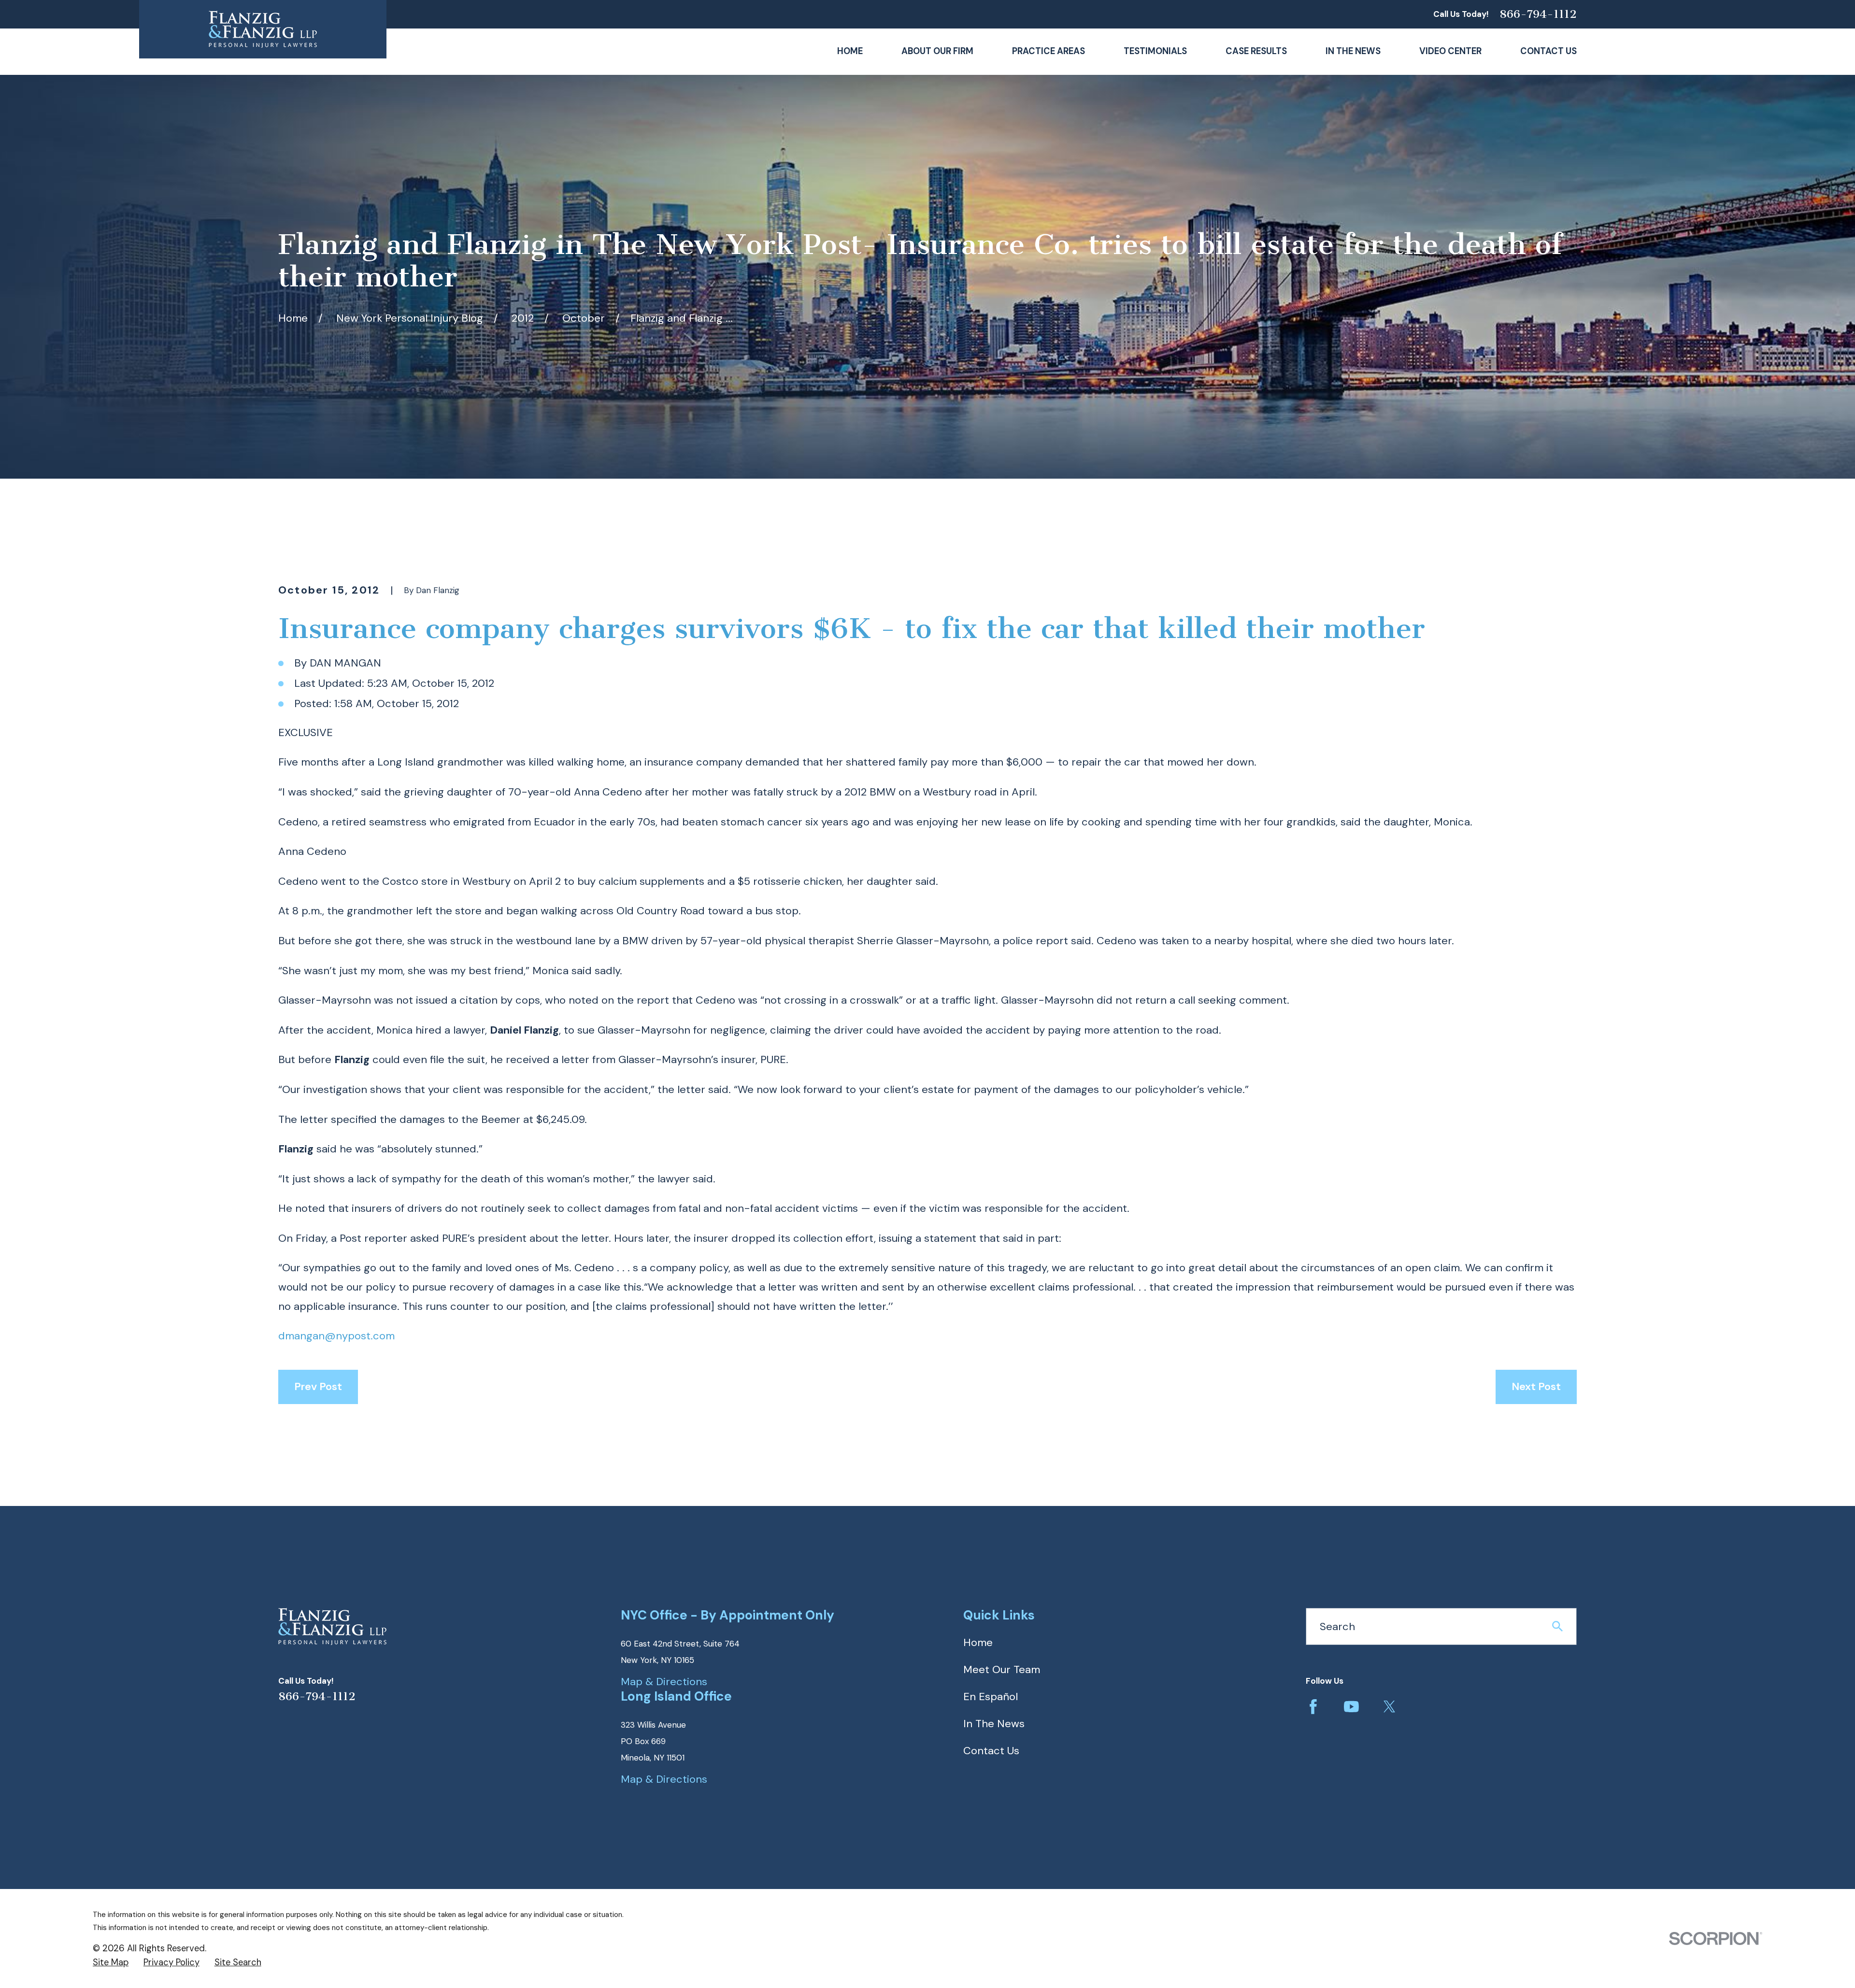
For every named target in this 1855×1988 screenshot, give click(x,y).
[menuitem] (111, 1963)
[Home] (263, 29)
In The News (994, 1724)
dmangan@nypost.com (336, 1336)
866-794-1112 (1538, 14)
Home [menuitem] (850, 51)
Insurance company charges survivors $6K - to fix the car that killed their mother (852, 628)
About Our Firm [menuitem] (937, 51)
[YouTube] (1351, 1707)
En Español (991, 1697)
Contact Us (991, 1751)
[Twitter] (1390, 1707)
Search (1337, 1626)
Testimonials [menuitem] (1155, 51)
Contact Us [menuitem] (1548, 51)
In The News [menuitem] (1353, 51)
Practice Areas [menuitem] (1049, 51)
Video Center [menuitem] (1450, 51)
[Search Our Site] (1557, 1626)
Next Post (1536, 1386)
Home (978, 1642)
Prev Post (318, 1386)
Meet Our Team (1002, 1669)
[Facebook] (1313, 1707)
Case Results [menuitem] (1256, 51)
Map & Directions (664, 1682)
